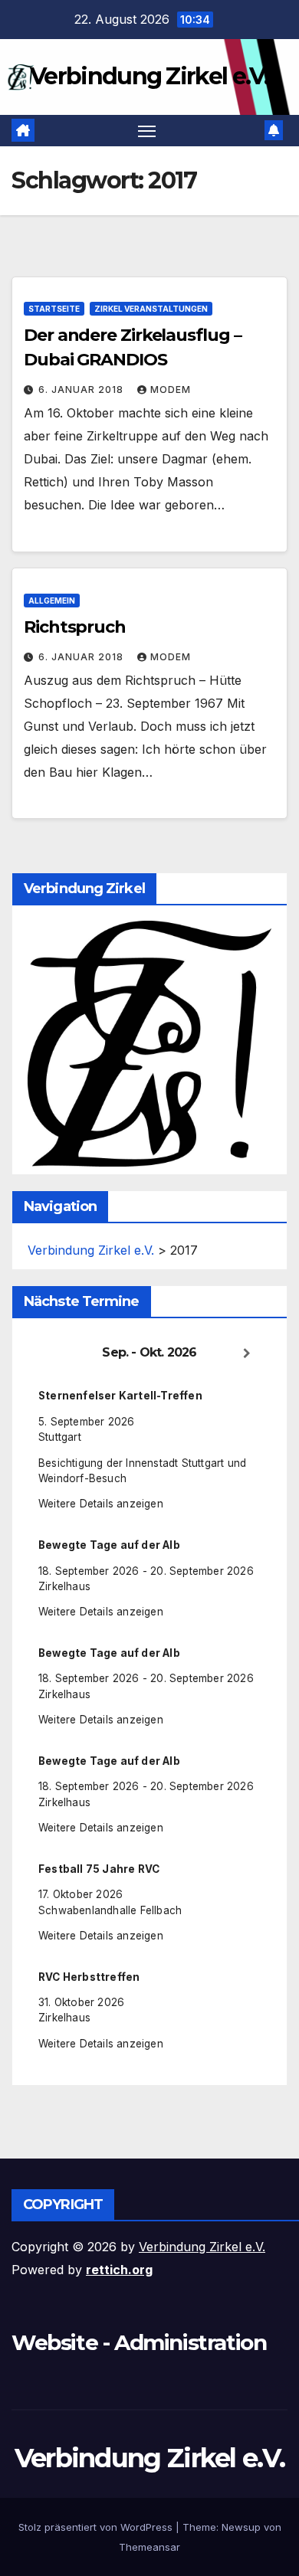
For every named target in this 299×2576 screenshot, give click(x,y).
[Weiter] (247, 1353)
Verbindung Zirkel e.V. (149, 76)
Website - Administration (139, 2342)
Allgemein (52, 601)
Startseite (54, 309)
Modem (171, 390)
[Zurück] (52, 1353)
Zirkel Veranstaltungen (151, 309)
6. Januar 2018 (82, 390)
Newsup (241, 2527)
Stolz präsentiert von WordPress (97, 2527)
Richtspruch (75, 627)
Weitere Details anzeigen (101, 1504)
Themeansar (149, 2547)
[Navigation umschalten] (147, 131)
